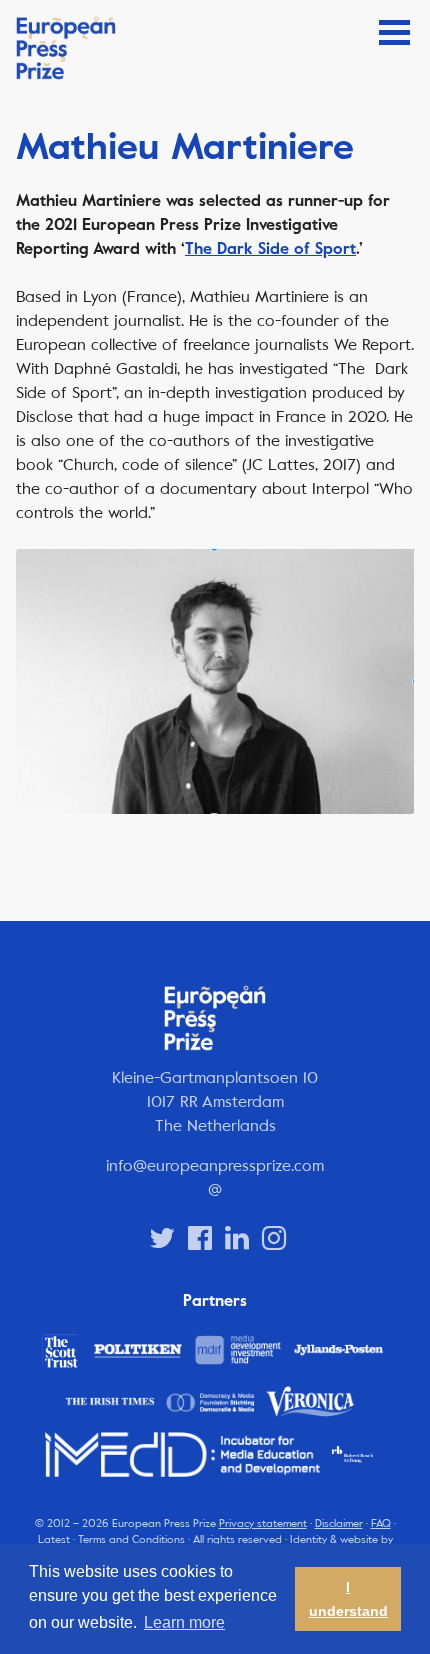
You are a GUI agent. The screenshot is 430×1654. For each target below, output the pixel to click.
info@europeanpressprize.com (215, 1165)
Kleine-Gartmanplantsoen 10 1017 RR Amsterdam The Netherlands (215, 1101)
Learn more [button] (184, 1622)
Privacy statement (263, 1523)
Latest (54, 1539)
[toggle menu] (394, 32)
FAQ (381, 1523)
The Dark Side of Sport (270, 249)
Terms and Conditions (131, 1539)
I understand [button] (348, 1599)
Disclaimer (339, 1523)
